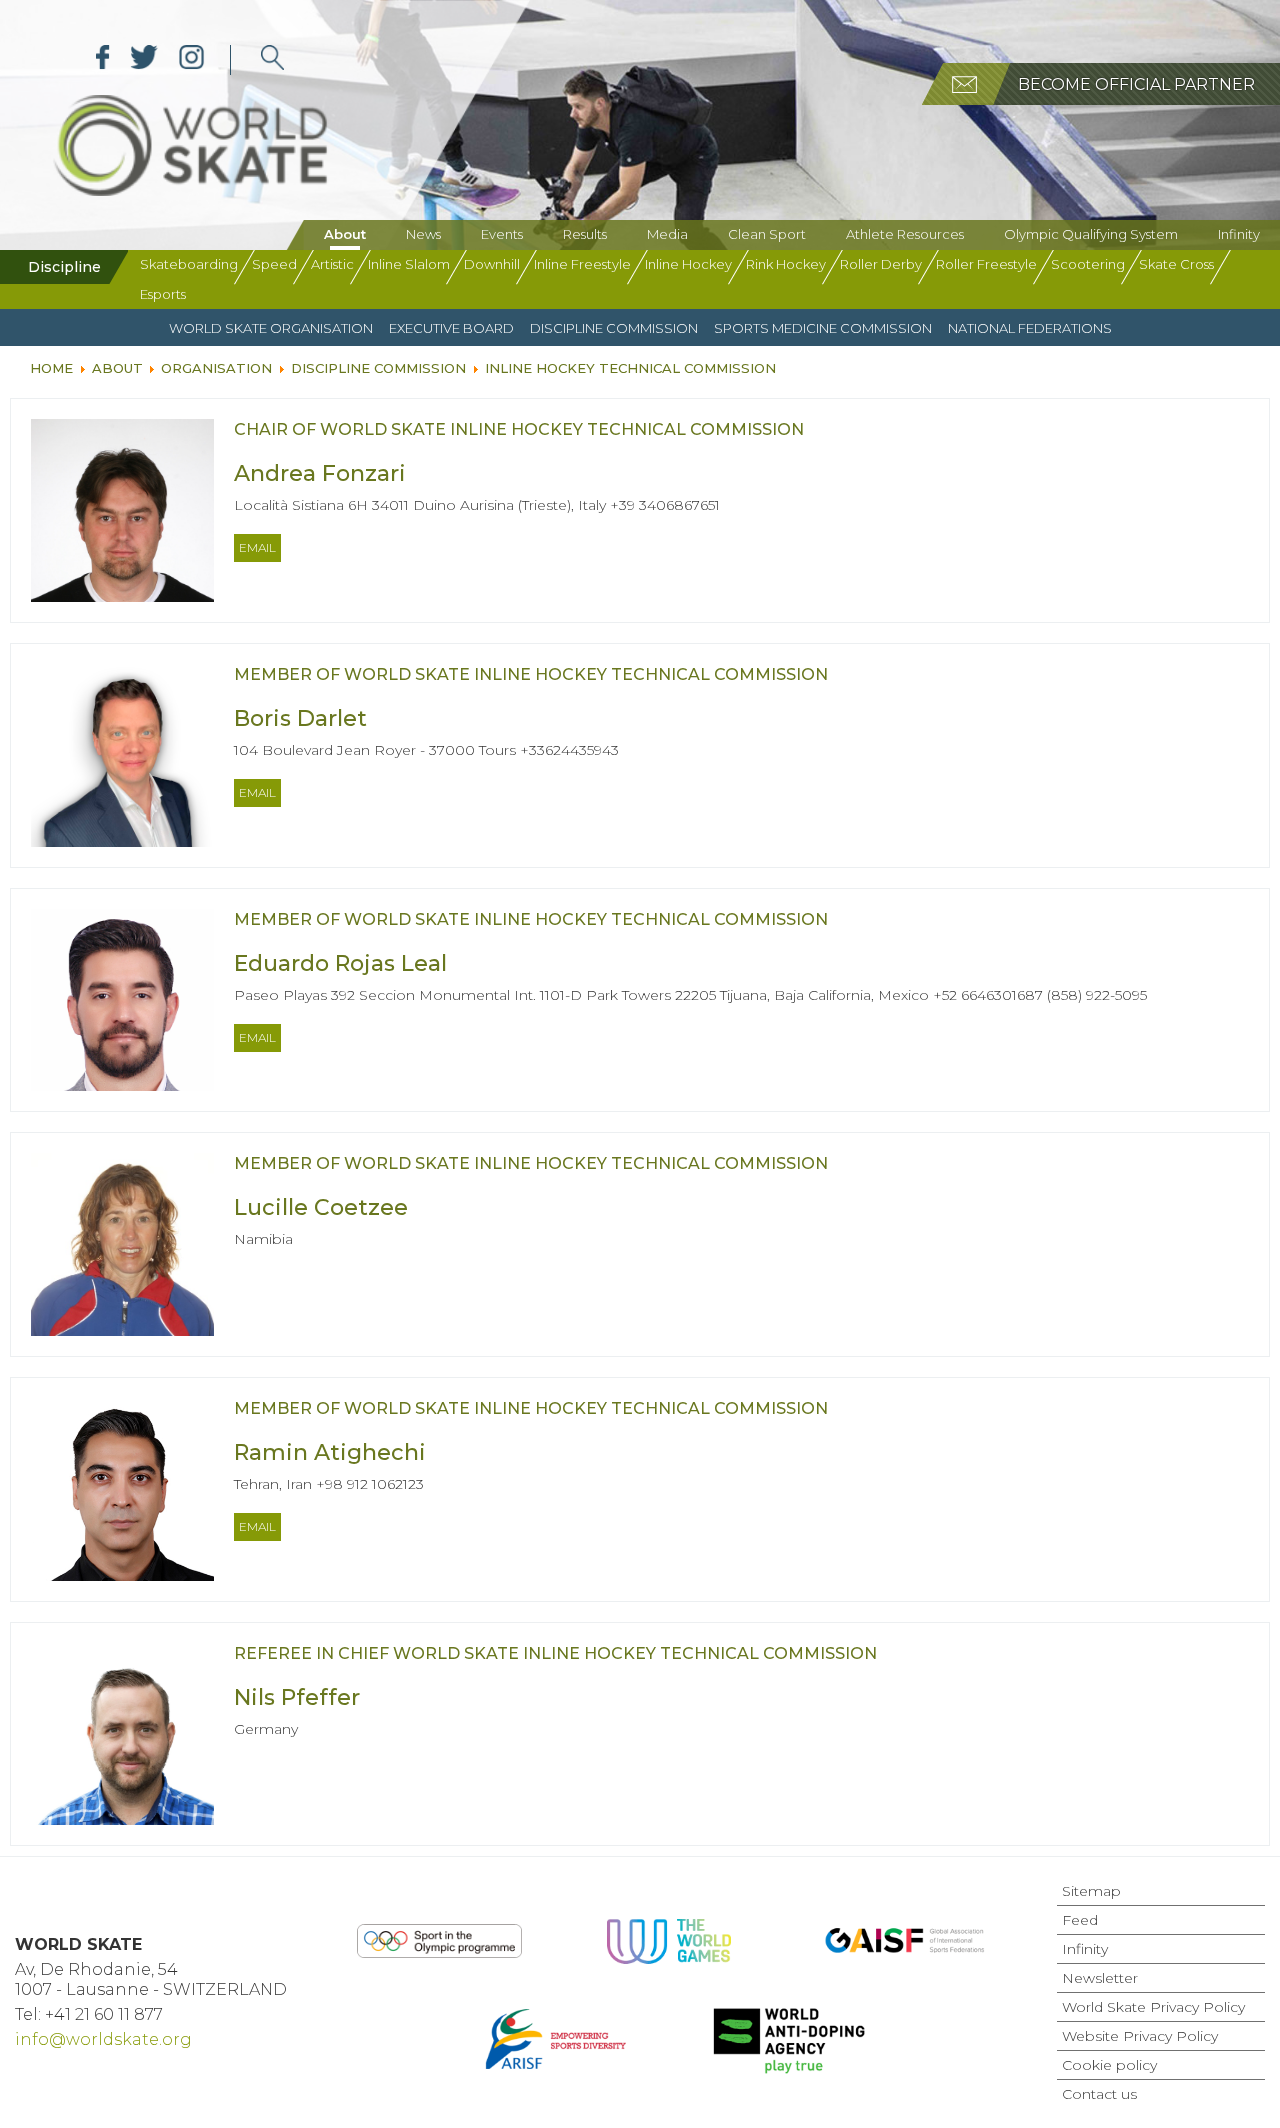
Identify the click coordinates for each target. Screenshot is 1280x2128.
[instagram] (191, 60)
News (423, 234)
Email (257, 547)
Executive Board (451, 328)
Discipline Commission (614, 328)
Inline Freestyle (582, 264)
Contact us (1099, 2094)
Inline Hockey (688, 264)
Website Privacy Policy (1140, 2036)
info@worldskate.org (103, 2039)
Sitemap (1091, 1891)
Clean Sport (767, 234)
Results (585, 234)
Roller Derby (881, 264)
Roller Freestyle (986, 264)
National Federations (1030, 328)
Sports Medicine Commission (823, 328)
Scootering (1088, 264)
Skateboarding (189, 264)
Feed (1080, 1920)
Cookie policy (1109, 2065)
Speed (274, 264)
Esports (163, 294)
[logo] (272, 60)
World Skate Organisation (271, 328)
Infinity (1239, 234)
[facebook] (103, 60)
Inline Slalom (409, 264)
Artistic (332, 264)
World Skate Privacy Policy (1153, 2007)
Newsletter (1100, 1978)
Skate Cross (1176, 264)
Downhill (492, 264)
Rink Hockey (786, 264)
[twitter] (144, 60)
